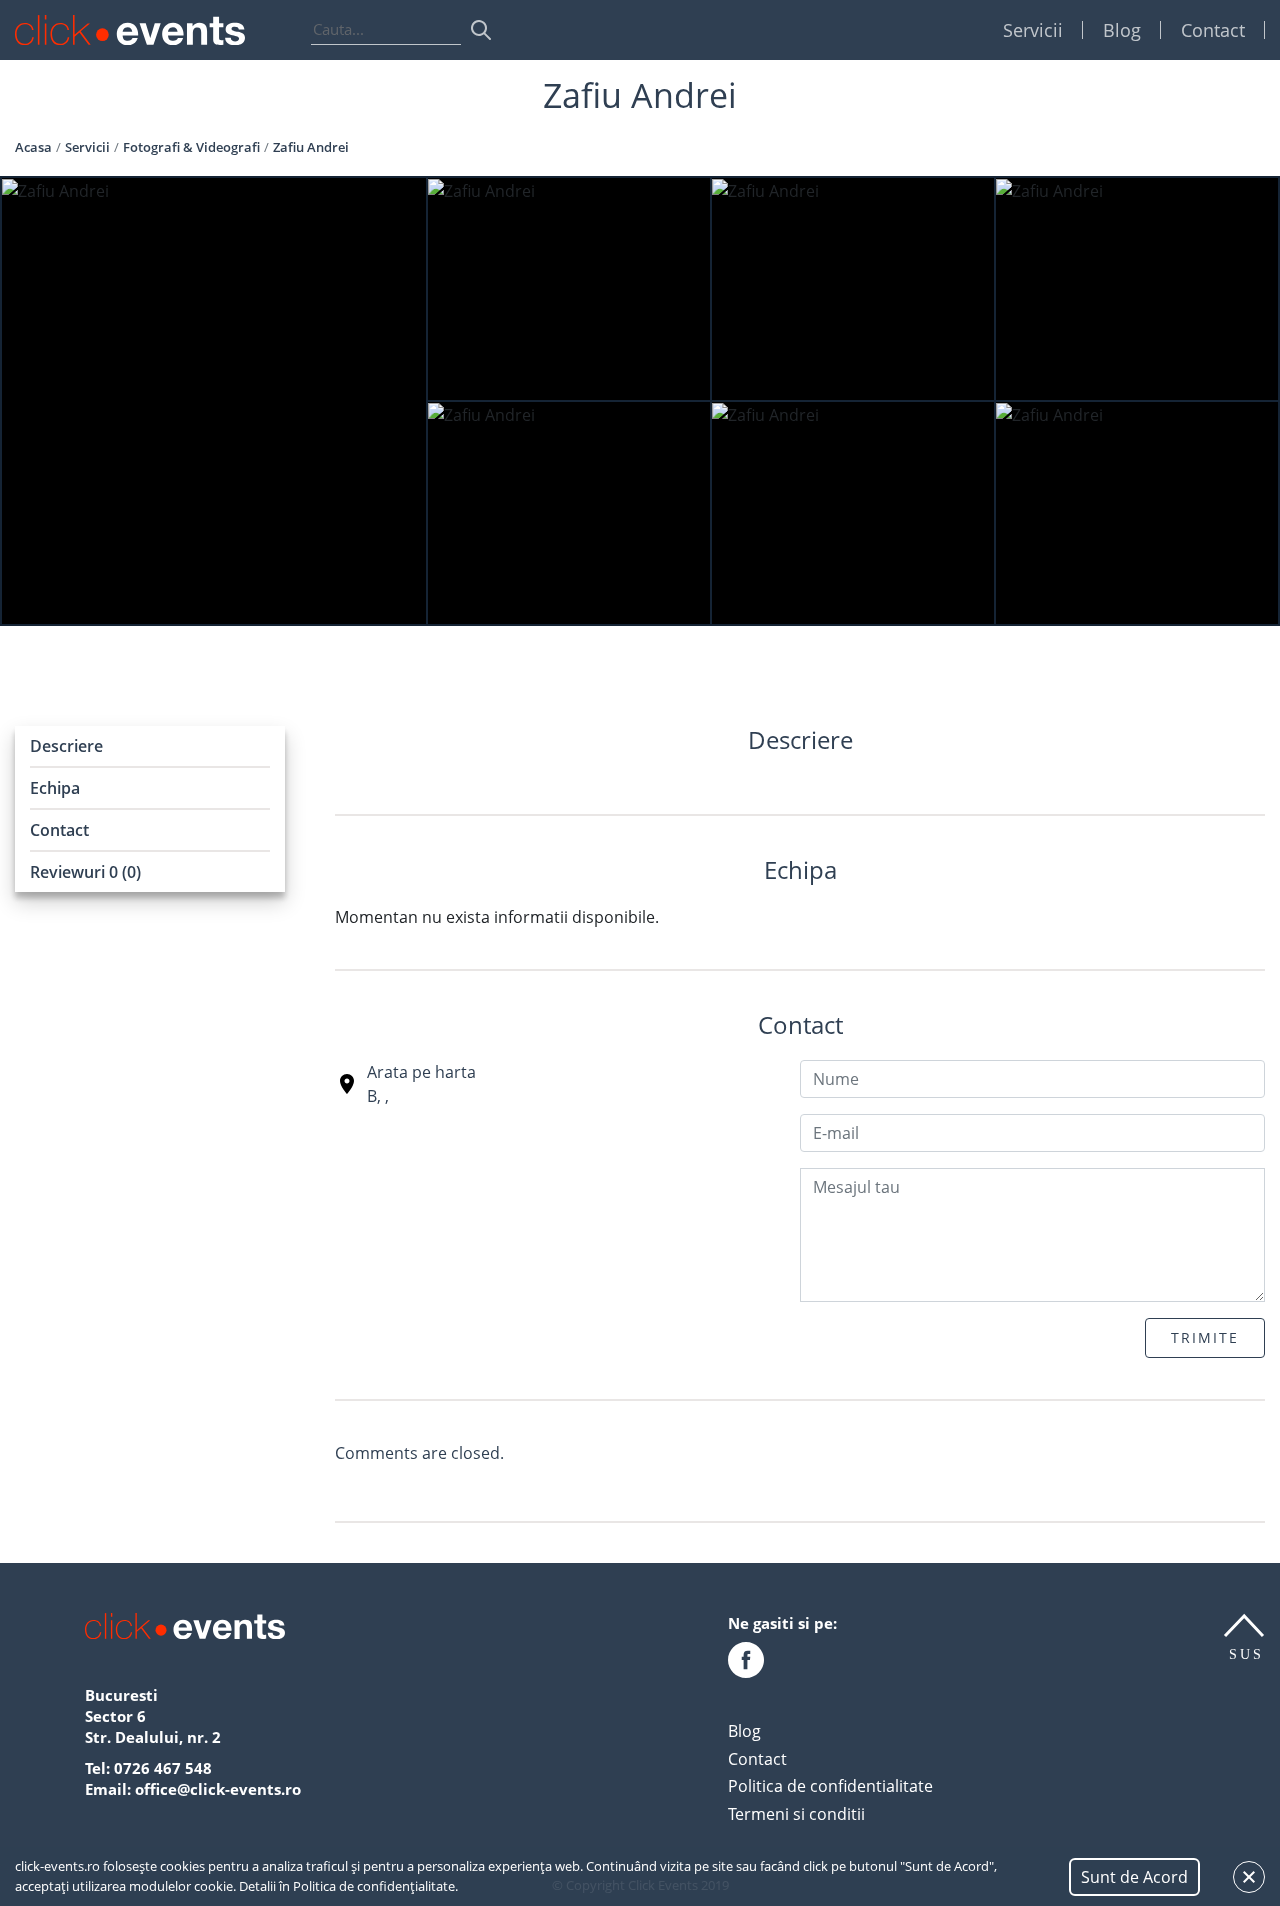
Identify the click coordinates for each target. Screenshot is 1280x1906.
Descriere (66, 746)
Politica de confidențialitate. (375, 1886)
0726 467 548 (163, 1768)
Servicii (1033, 30)
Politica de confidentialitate (830, 1786)
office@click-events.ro (218, 1789)
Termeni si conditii (796, 1814)
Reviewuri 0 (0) (85, 872)
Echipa (55, 788)
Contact (1213, 30)
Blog (1122, 30)
